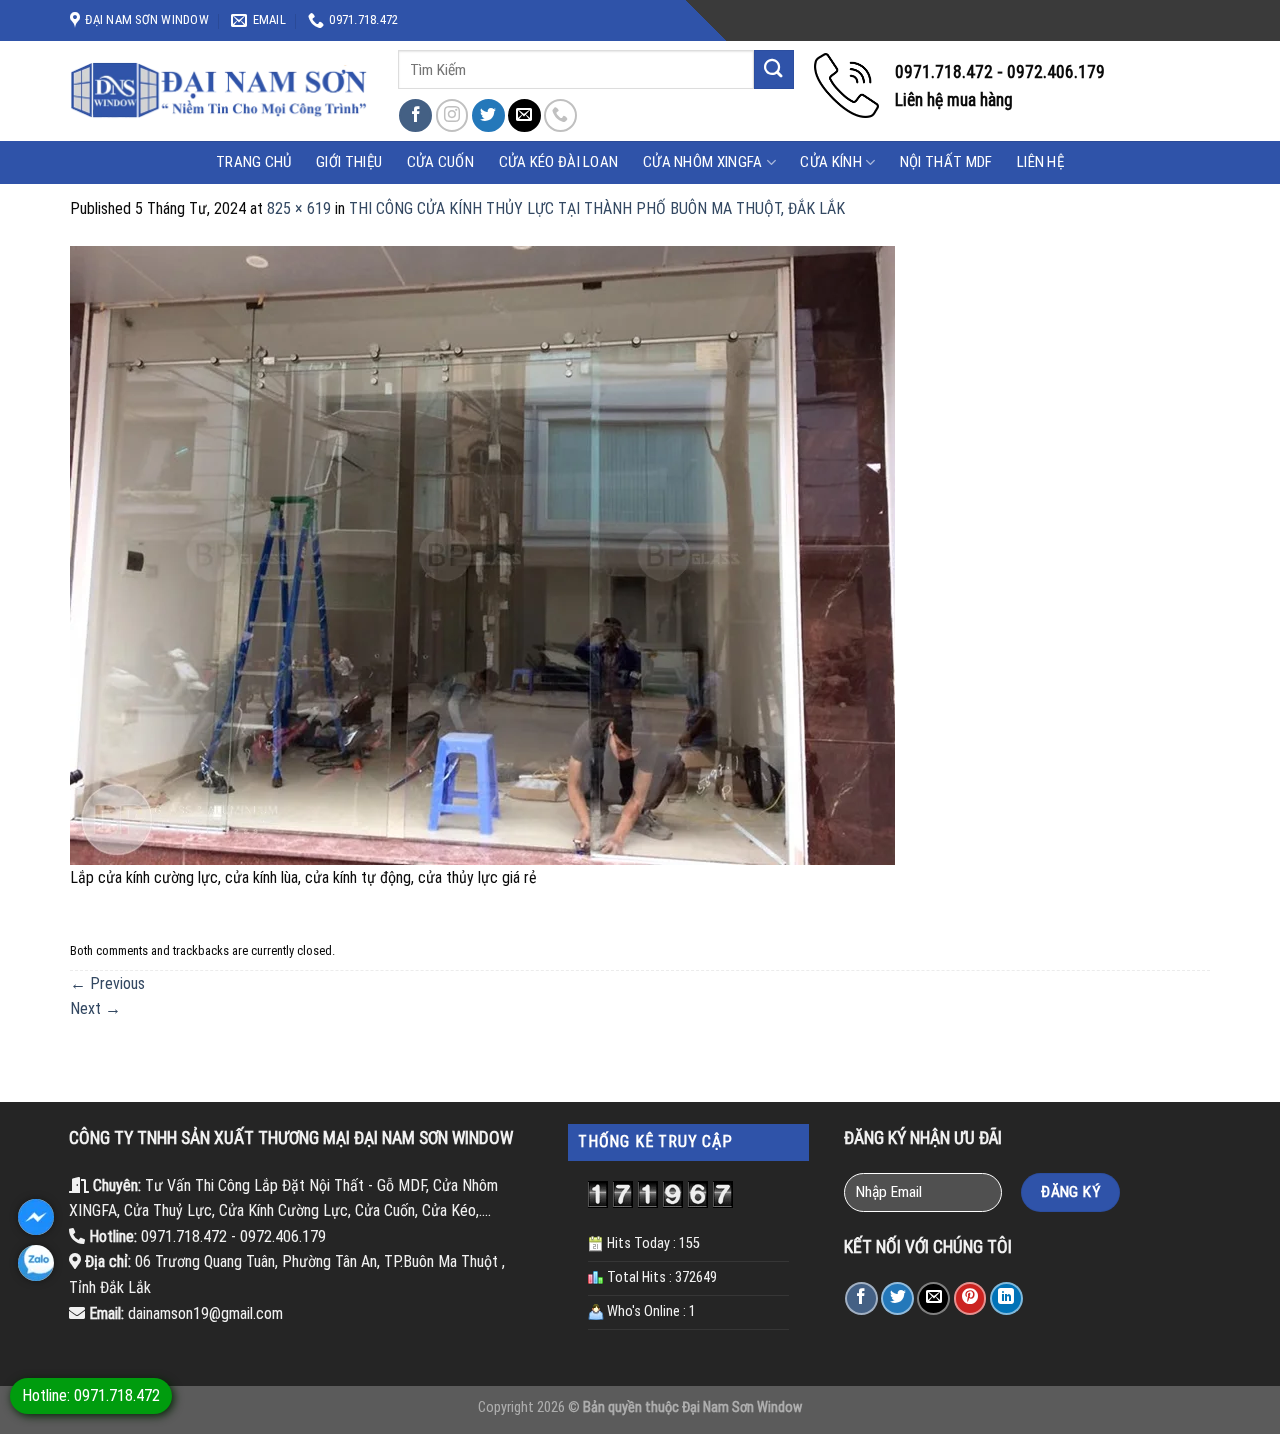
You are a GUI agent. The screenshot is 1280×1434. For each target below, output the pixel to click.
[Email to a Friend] (933, 1298)
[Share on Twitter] (897, 1298)
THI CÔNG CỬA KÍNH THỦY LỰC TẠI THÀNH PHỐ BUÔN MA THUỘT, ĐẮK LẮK (597, 208)
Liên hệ (1040, 162)
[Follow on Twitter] (488, 115)
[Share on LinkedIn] (1006, 1298)
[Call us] (560, 115)
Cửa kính (830, 162)
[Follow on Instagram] (452, 115)
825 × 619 (299, 208)
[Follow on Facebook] (415, 115)
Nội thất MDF (946, 162)
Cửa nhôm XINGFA (703, 162)
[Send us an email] (524, 115)
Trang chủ (254, 162)
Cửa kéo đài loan (559, 162)
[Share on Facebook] (861, 1298)
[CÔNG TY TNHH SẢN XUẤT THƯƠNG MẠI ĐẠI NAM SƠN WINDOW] (219, 91)
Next (95, 1008)
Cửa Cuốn (440, 162)
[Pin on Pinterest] (970, 1298)
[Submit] (774, 69)
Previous (107, 983)
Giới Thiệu (349, 162)
